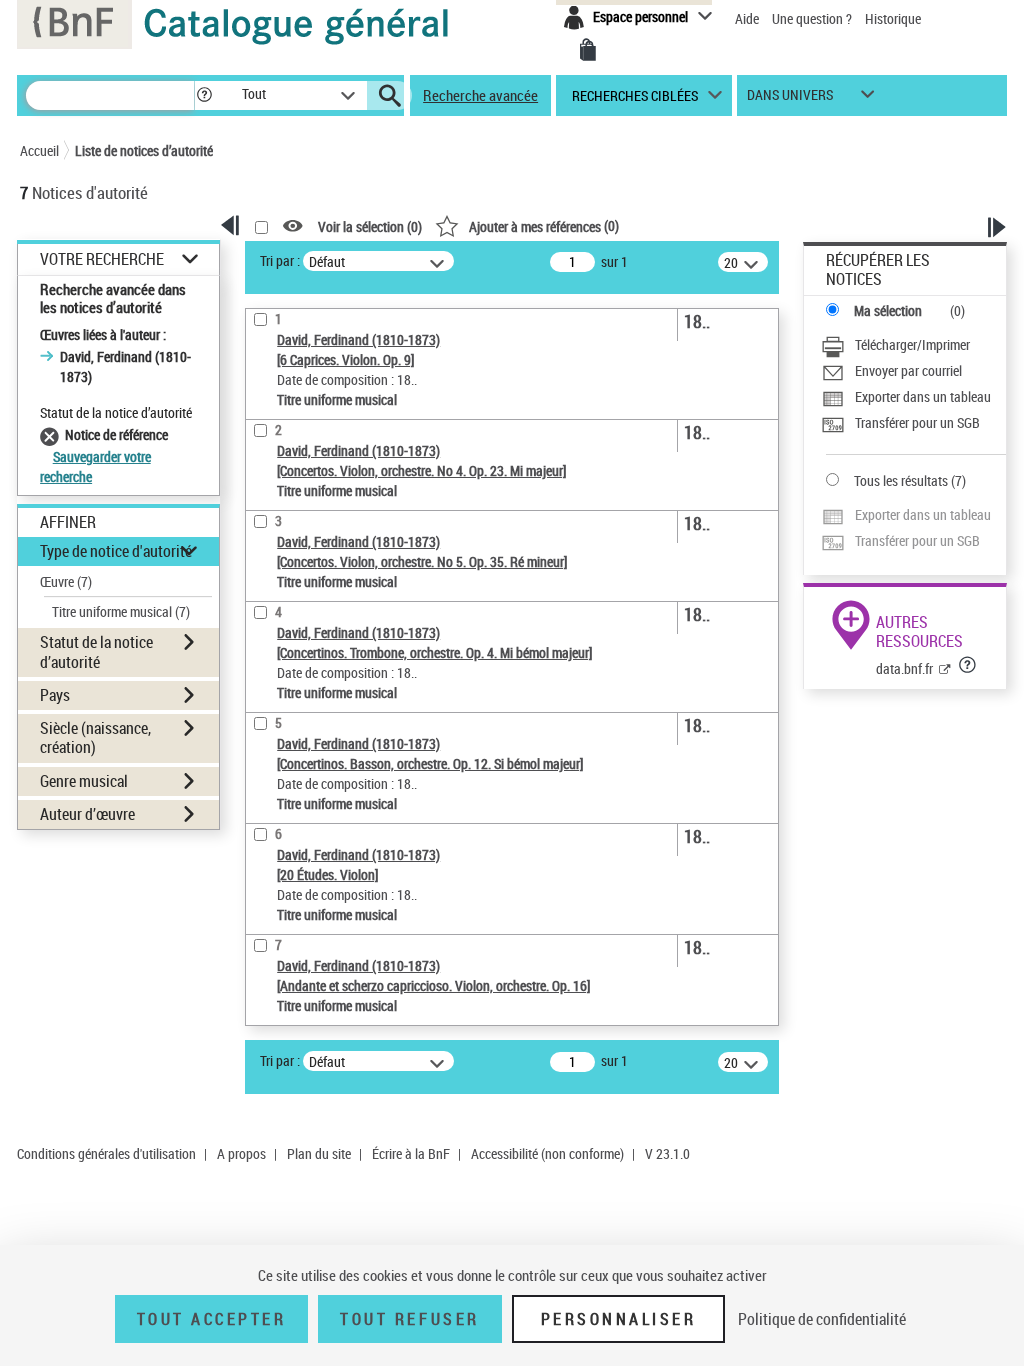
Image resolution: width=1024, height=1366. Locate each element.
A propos (241, 1153)
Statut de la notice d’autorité (96, 651)
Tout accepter (212, 1319)
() (544, 225)
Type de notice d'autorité (116, 551)
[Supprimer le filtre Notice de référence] (52, 434)
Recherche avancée (480, 95)
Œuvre (66, 581)
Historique (893, 18)
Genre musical (84, 781)
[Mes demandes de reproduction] (588, 50)
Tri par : (280, 260)
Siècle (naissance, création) (95, 737)
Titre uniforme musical (121, 611)
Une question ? (813, 18)
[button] (204, 95)
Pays (55, 695)
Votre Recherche (102, 259)
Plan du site (319, 1153)
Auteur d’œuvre (87, 814)
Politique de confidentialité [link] (822, 1319)
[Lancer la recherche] (390, 96)
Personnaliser (619, 1319)
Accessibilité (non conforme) (547, 1153)
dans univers (790, 99)
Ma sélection (888, 310)
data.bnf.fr (904, 668)
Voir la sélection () (370, 226)
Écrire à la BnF (411, 1153)
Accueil (39, 150)
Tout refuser (409, 1319)
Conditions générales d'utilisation (106, 1153)
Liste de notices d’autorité (144, 150)
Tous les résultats (901, 480)
